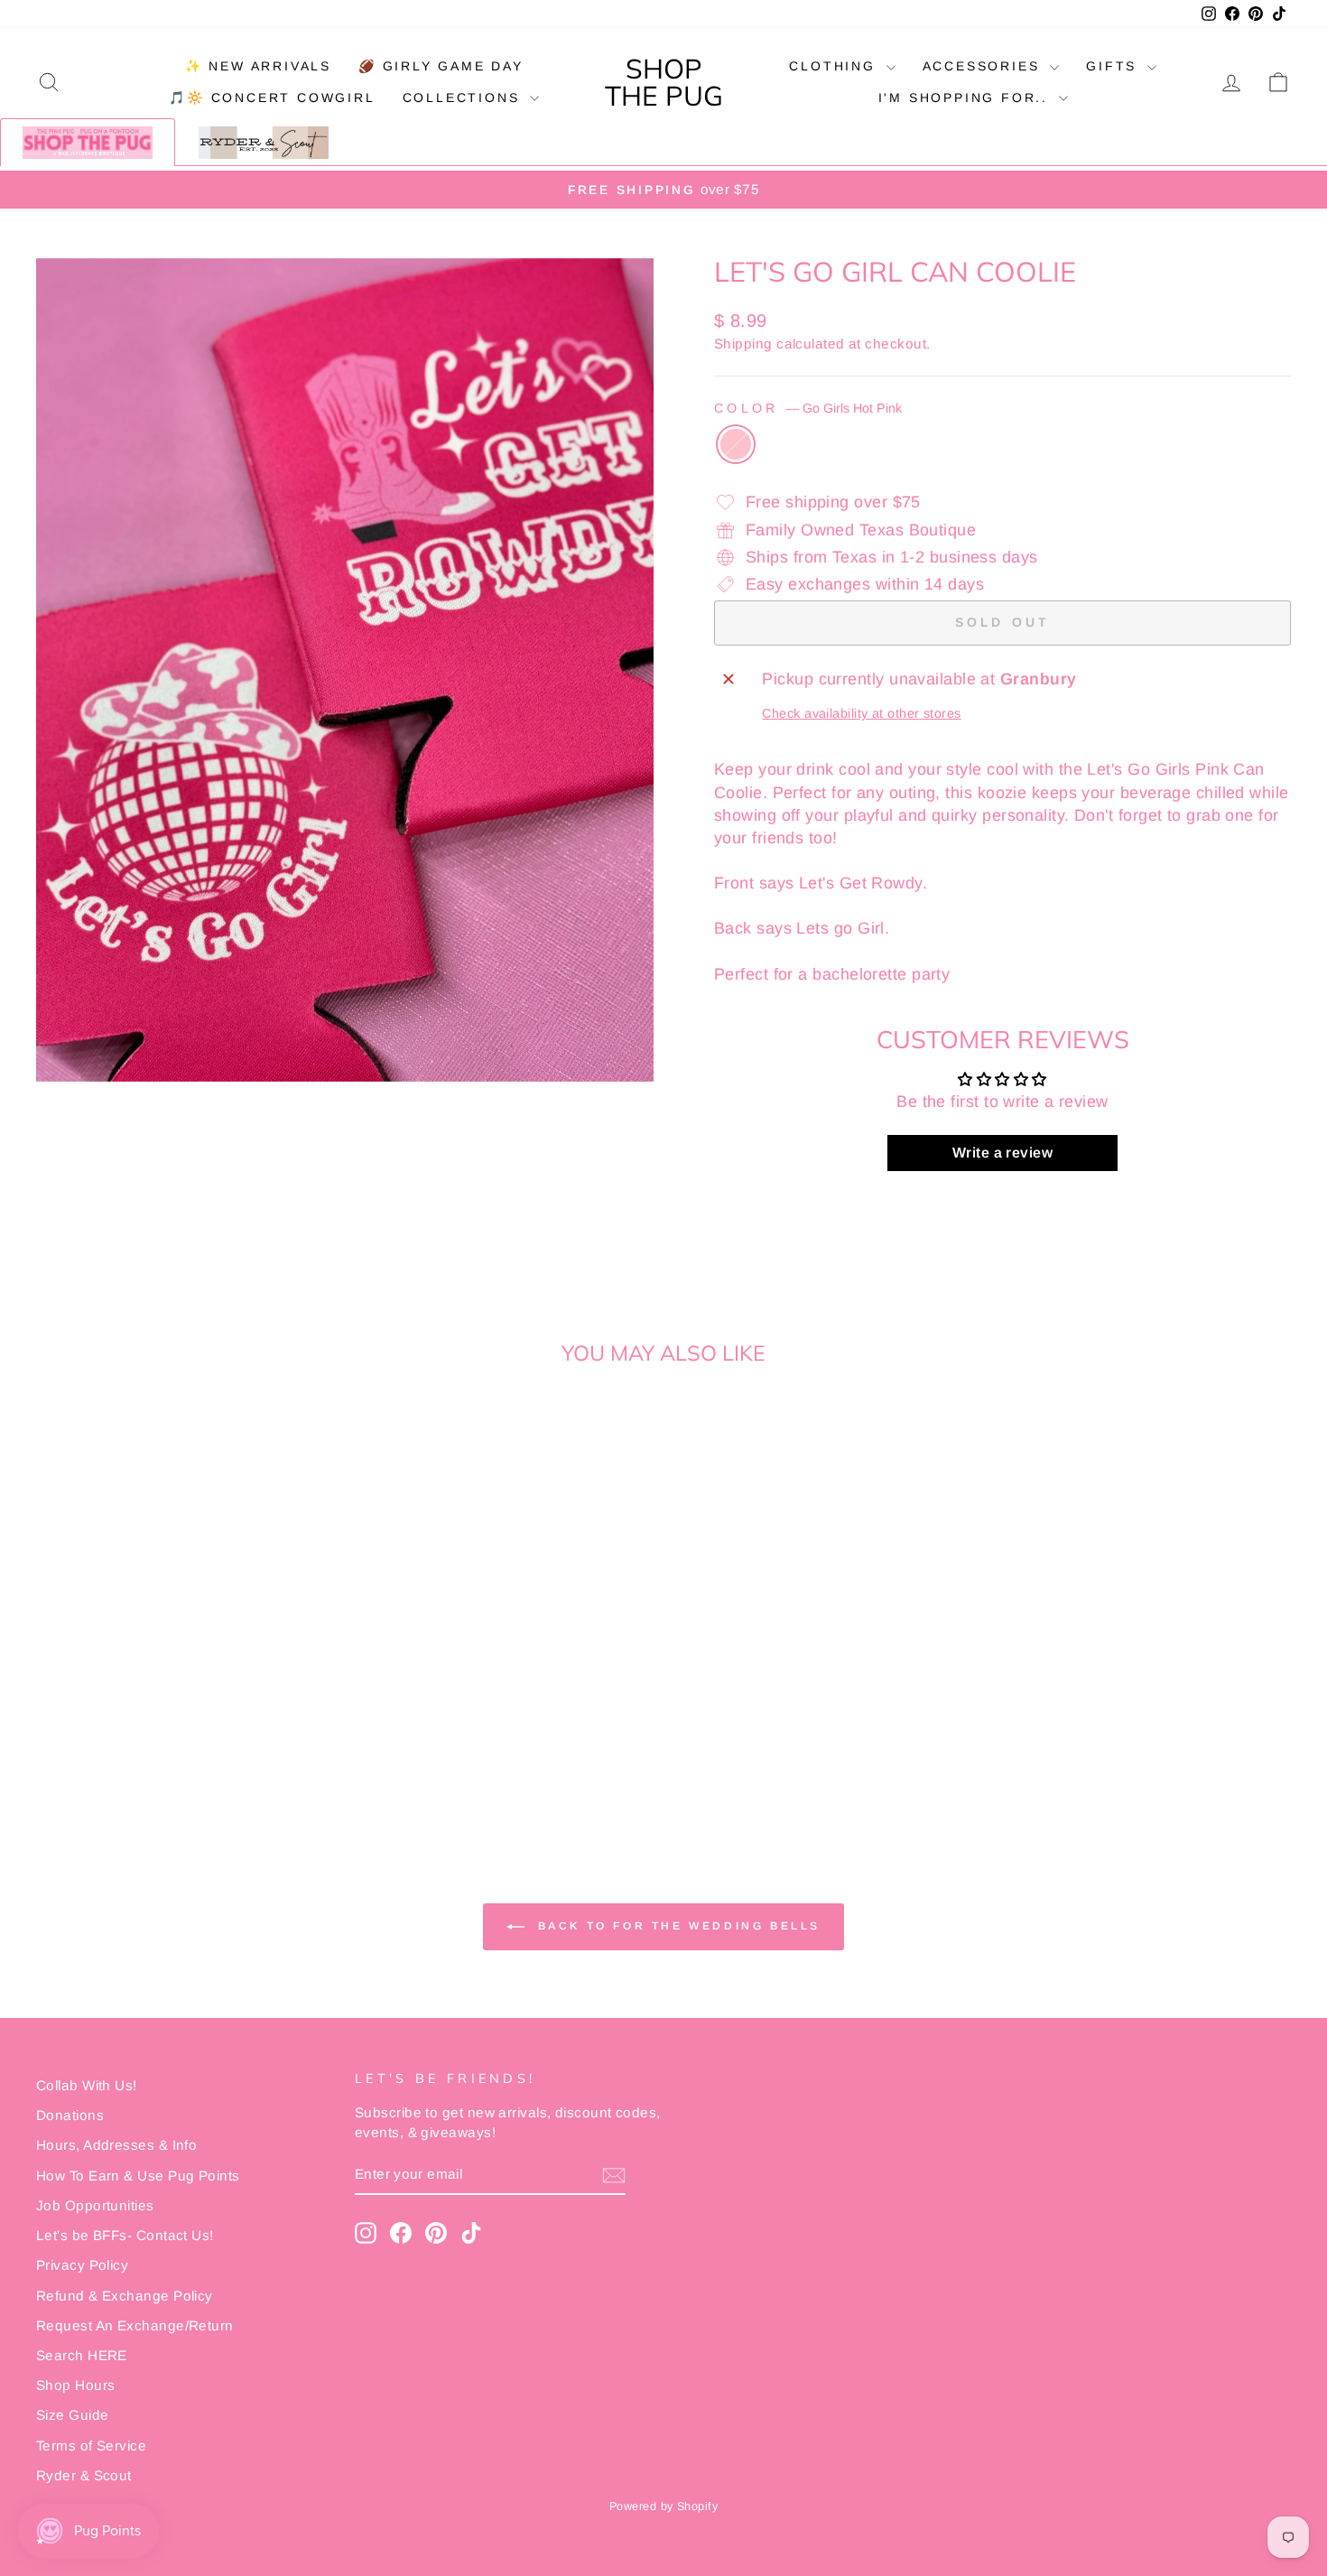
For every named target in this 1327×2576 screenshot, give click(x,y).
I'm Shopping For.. (966, 98)
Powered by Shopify (663, 2506)
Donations (70, 2115)
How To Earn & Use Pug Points (138, 2176)
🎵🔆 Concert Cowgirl (272, 98)
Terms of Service (91, 2446)
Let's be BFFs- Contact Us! (125, 2235)
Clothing (835, 66)
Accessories (984, 66)
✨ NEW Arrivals (258, 66)
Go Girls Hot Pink (736, 444)
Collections (464, 98)
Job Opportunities (95, 2205)
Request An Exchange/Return (135, 2325)
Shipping (743, 344)
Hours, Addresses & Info (116, 2145)
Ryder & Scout (84, 2475)
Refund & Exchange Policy (125, 2296)
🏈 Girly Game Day (441, 66)
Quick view (186, 1686)
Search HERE (82, 2355)
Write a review (1002, 1153)
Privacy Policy (82, 2265)
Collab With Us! (87, 2085)
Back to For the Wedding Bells (676, 1926)
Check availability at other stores (861, 713)
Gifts (1114, 66)
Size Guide (73, 2415)
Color (808, 408)
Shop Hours (76, 2385)
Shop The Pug (664, 82)
